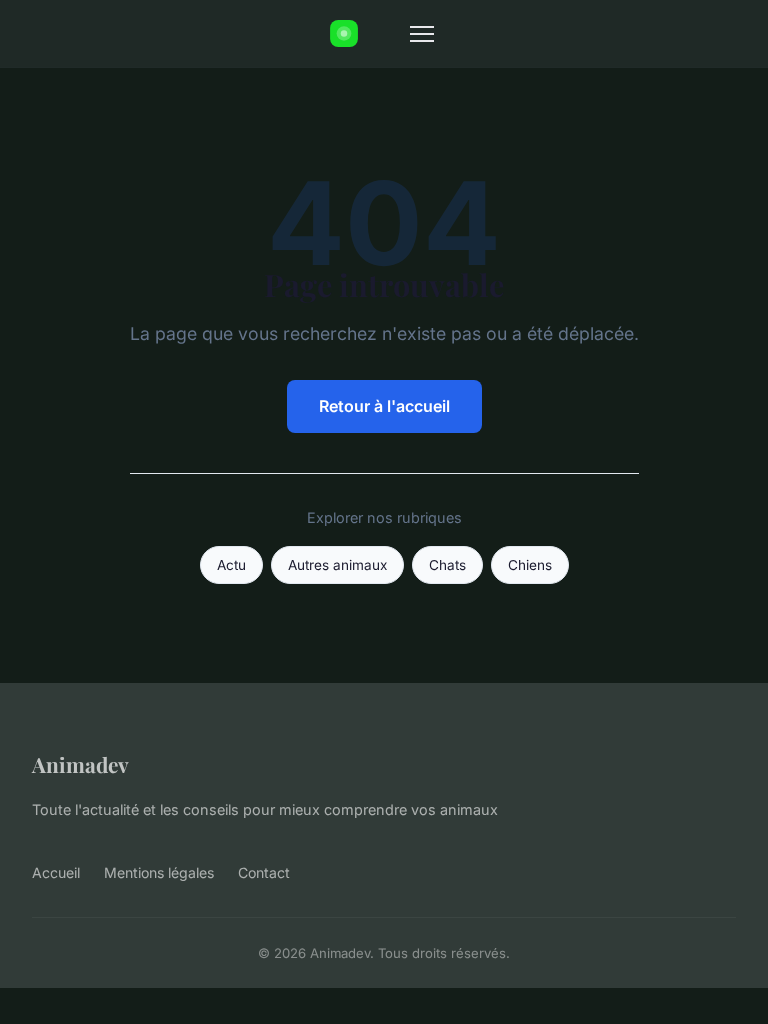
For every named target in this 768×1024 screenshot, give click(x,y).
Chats (447, 565)
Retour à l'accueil (384, 406)
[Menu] (422, 34)
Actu (231, 565)
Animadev (80, 764)
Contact (264, 872)
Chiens (530, 565)
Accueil (56, 872)
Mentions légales (159, 872)
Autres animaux (337, 565)
